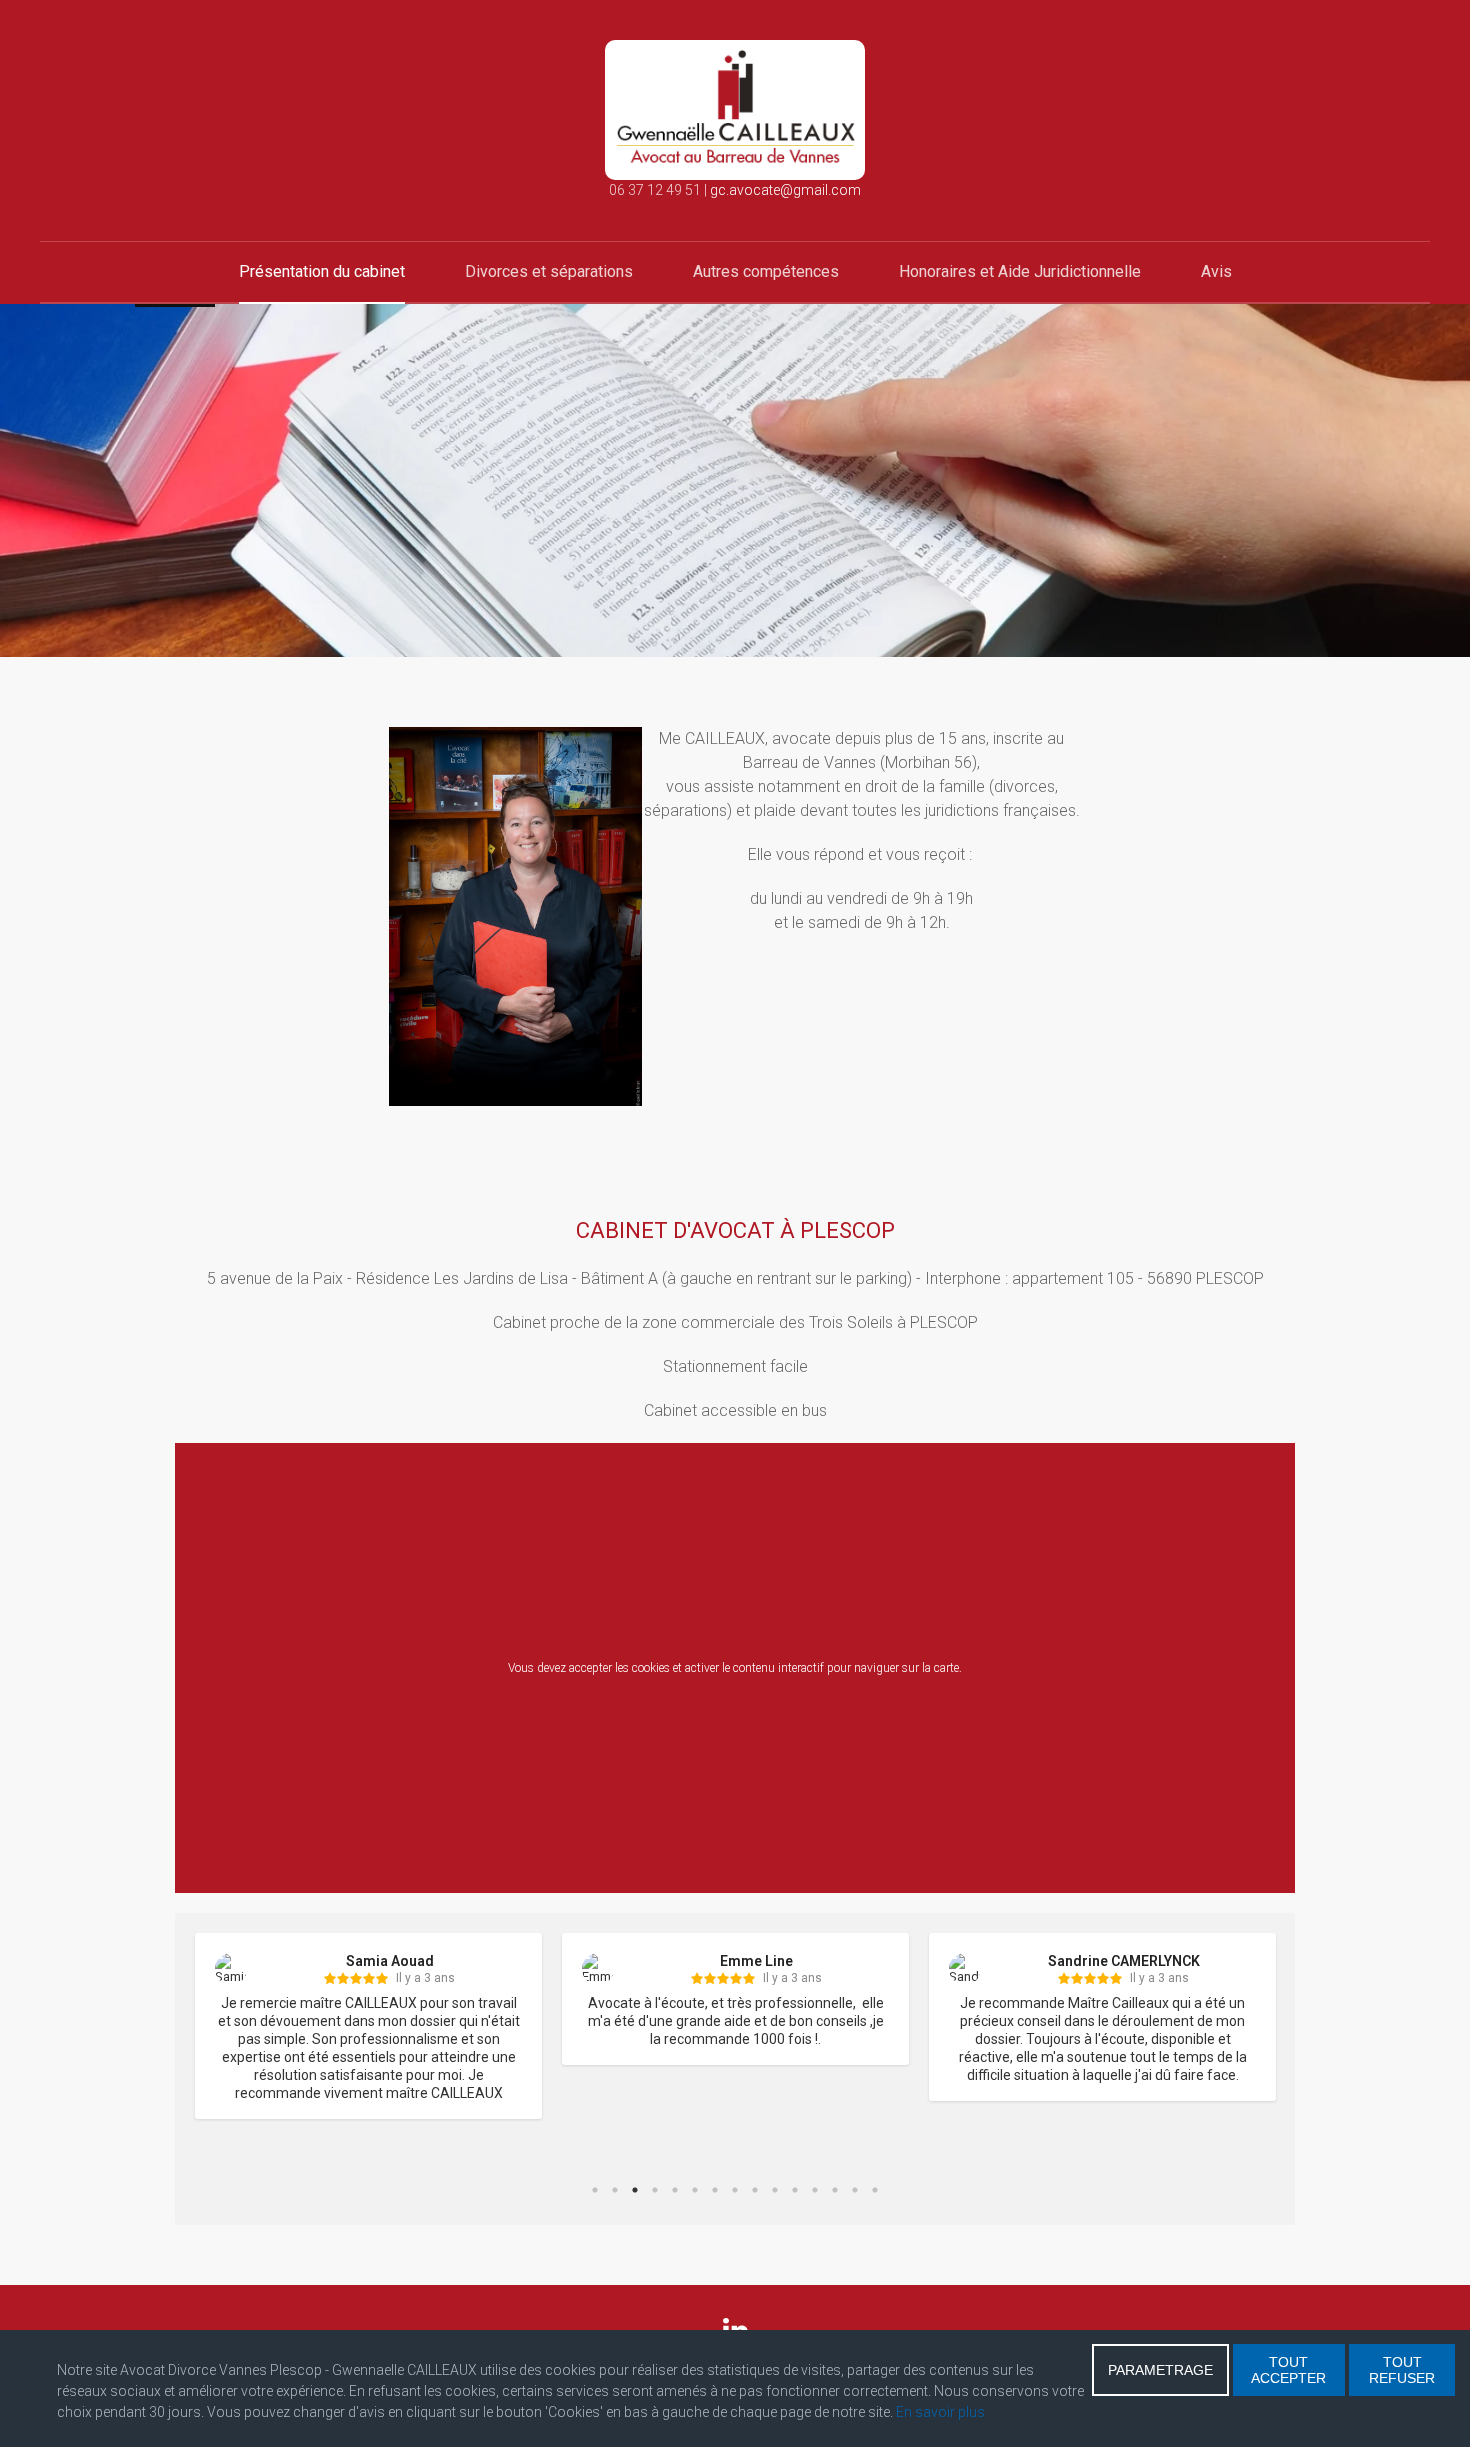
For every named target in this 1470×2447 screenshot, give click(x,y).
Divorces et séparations (549, 271)
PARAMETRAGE (1160, 2370)
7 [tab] (715, 2190)
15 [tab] (875, 2190)
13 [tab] (835, 2190)
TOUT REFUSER (1402, 2370)
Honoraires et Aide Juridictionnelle (1020, 271)
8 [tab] (735, 2190)
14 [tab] (855, 2190)
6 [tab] (695, 2190)
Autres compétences (766, 271)
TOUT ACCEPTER (1288, 2370)
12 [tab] (815, 2190)
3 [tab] (635, 2190)
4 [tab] (655, 2190)
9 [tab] (755, 2190)
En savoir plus (940, 2412)
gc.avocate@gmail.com (785, 190)
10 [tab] (775, 2190)
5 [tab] (675, 2190)
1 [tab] (595, 2190)
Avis (1216, 271)
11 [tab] (795, 2190)
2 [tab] (615, 2190)
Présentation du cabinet (322, 271)
